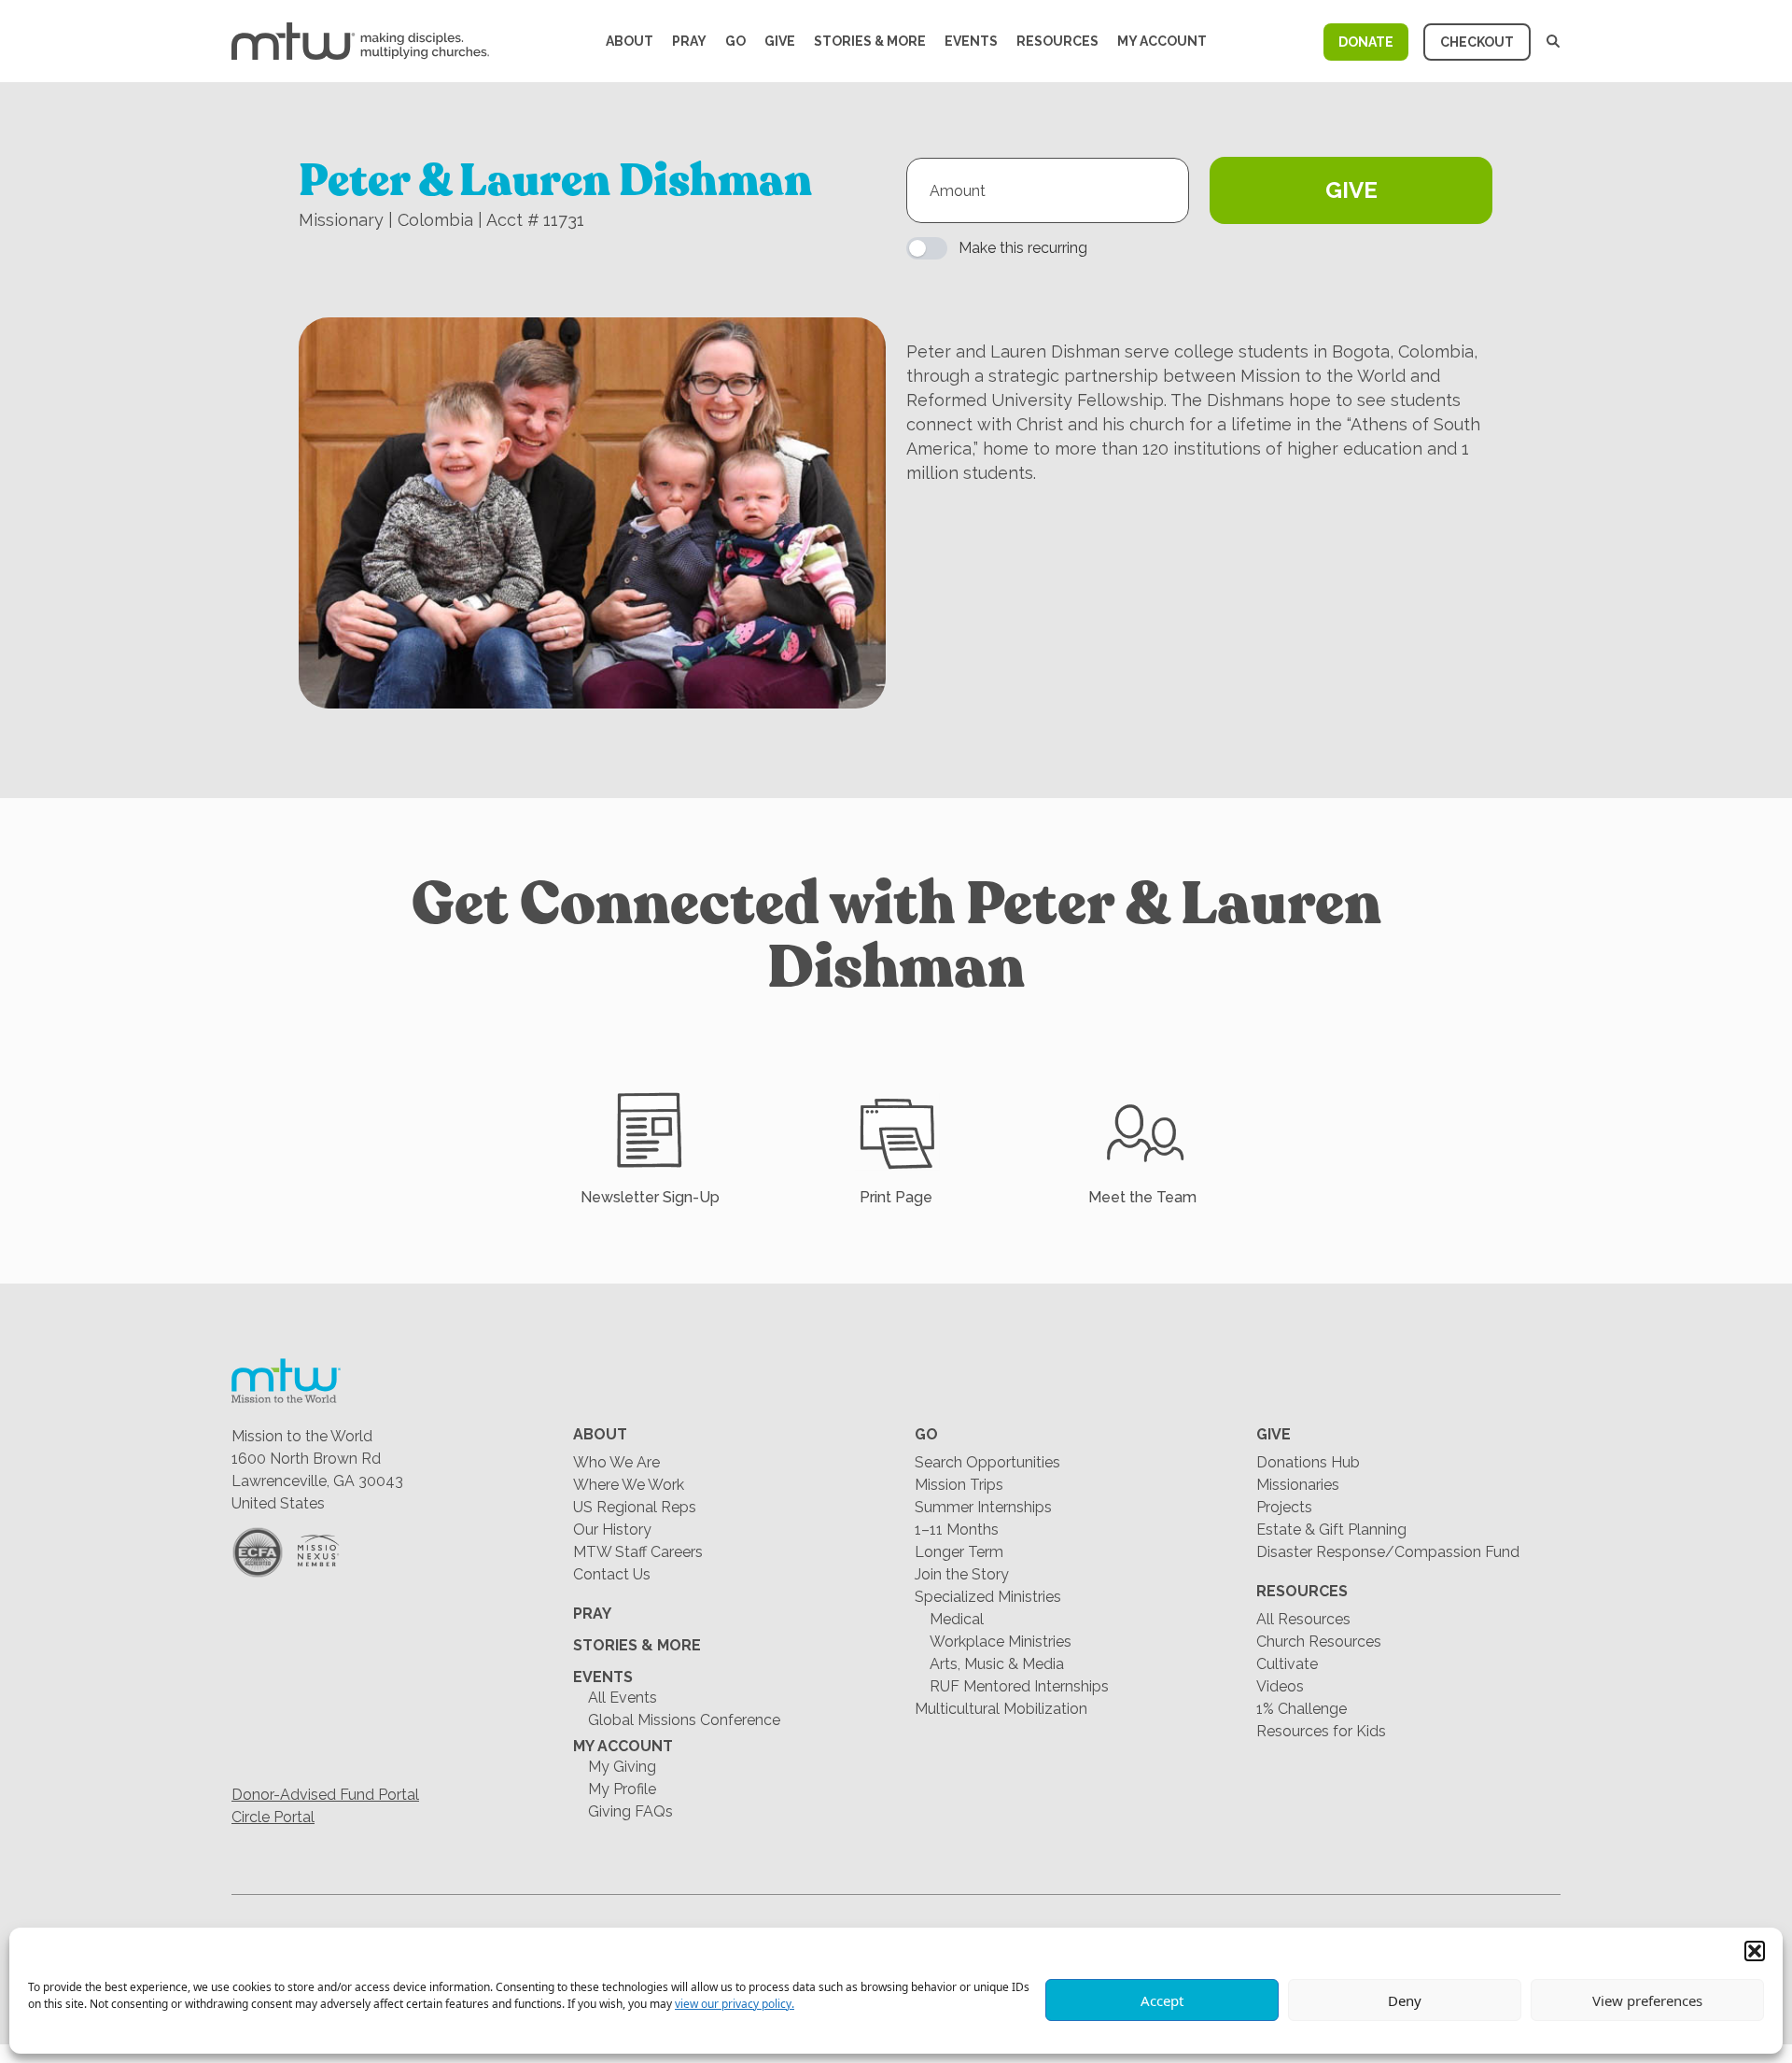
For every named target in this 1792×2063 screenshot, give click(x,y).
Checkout (1477, 42)
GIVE (1351, 190)
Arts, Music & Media (997, 1664)
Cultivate (1287, 1664)
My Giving (622, 1767)
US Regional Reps (635, 1507)
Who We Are (616, 1462)
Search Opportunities (987, 1462)
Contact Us (612, 1574)
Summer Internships (983, 1507)
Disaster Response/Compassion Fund (1388, 1552)
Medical (957, 1619)
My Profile (622, 1789)
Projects (1284, 1507)
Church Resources (1319, 1642)
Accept (1162, 2000)
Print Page (896, 1197)
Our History (612, 1530)
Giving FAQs (630, 1811)
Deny (1405, 2000)
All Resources (1303, 1619)
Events (971, 41)
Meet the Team (1142, 1197)
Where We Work (629, 1485)
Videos (1280, 1686)
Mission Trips (959, 1485)
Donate (1366, 42)
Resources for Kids (1321, 1731)
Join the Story (962, 1574)
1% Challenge (1302, 1709)
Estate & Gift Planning (1331, 1530)
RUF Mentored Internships (1019, 1686)
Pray (689, 41)
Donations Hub (1308, 1462)
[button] (1755, 1951)
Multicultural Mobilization (1001, 1709)
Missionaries (1298, 1485)
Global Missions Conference (684, 1720)
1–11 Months (957, 1530)
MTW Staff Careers (638, 1552)
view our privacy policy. (735, 2004)
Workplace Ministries (1001, 1642)
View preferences (1647, 2000)
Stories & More (870, 41)
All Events (623, 1698)
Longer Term (959, 1552)
